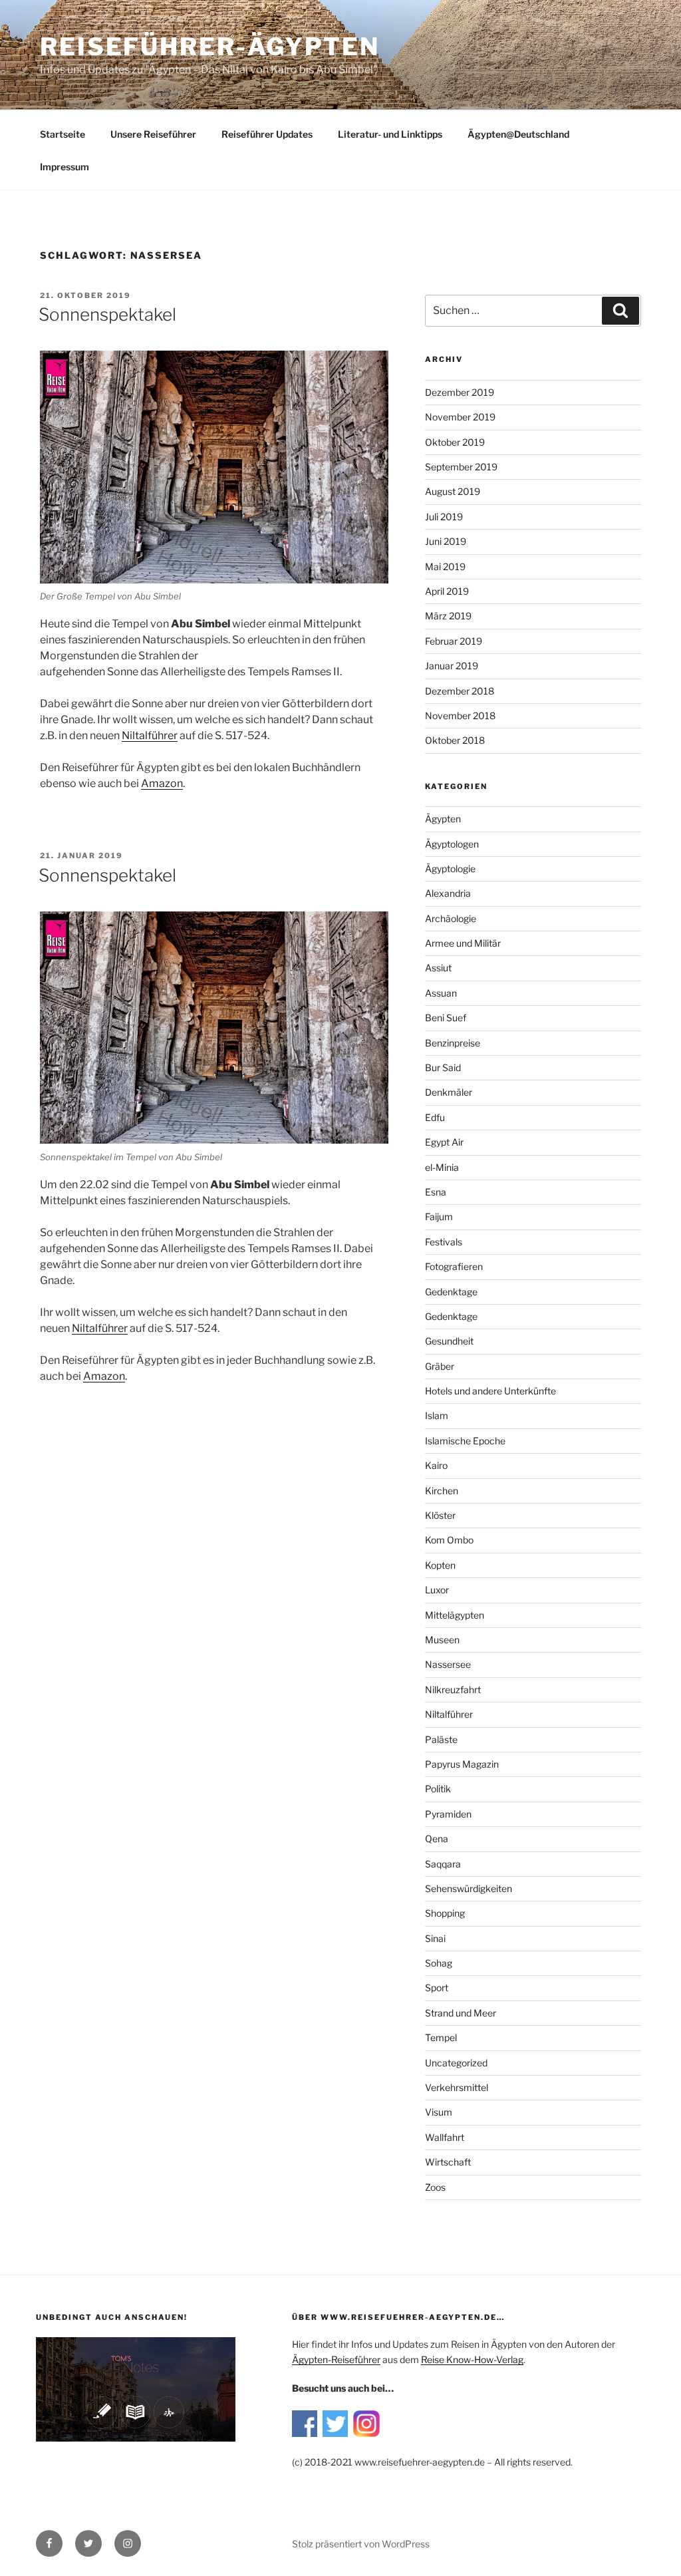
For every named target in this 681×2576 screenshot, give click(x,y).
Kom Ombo (449, 1540)
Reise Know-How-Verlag (472, 2359)
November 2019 (460, 417)
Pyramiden (448, 1814)
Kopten (440, 1565)
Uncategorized (456, 2063)
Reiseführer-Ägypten (210, 47)
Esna (436, 1192)
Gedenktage (451, 1292)
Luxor (437, 1590)
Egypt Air (444, 1142)
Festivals (444, 1242)
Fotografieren (454, 1266)
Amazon (162, 783)
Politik (438, 1789)
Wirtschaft (448, 2162)
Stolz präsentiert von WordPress (361, 2544)
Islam (437, 1415)
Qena (437, 1839)
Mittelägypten (455, 1615)
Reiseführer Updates (267, 134)
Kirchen (442, 1491)
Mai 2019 (445, 566)
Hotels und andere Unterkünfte (490, 1391)
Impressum (65, 167)
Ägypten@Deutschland (518, 134)
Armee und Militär (463, 943)
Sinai (435, 1938)
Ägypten (443, 819)
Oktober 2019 (455, 442)
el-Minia (442, 1167)
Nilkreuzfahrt (453, 1690)
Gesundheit (449, 1341)
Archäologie (451, 918)
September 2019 (461, 467)
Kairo (436, 1465)
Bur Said (443, 1067)
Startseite (63, 134)
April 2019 (447, 591)
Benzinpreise (453, 1043)
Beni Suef (446, 1018)
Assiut (438, 968)
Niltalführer (449, 1714)
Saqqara (443, 1864)
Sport (437, 1988)
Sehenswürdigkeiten (469, 1888)
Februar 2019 (454, 641)
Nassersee (448, 1664)
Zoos (435, 2187)
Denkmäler (449, 1092)
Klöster (440, 1515)
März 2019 (448, 616)
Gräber (440, 1366)
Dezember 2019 (460, 392)
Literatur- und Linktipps (390, 134)
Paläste (441, 1739)
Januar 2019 (452, 666)
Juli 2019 (444, 517)
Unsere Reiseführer (153, 134)
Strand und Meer (461, 2013)
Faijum (439, 1216)
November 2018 (460, 716)
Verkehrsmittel (457, 2087)
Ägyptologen (452, 844)
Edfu (435, 1117)
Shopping (445, 1913)
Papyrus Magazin (462, 1764)
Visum (439, 2112)
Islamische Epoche (465, 1441)
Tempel (441, 2037)
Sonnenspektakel (107, 314)
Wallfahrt (445, 2137)
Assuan (441, 993)
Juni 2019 (446, 541)
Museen (442, 1640)
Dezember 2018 (460, 691)
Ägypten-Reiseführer (336, 2359)
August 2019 (453, 491)
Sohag (439, 1963)
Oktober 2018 (455, 740)
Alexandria (448, 893)
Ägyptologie (450, 869)
